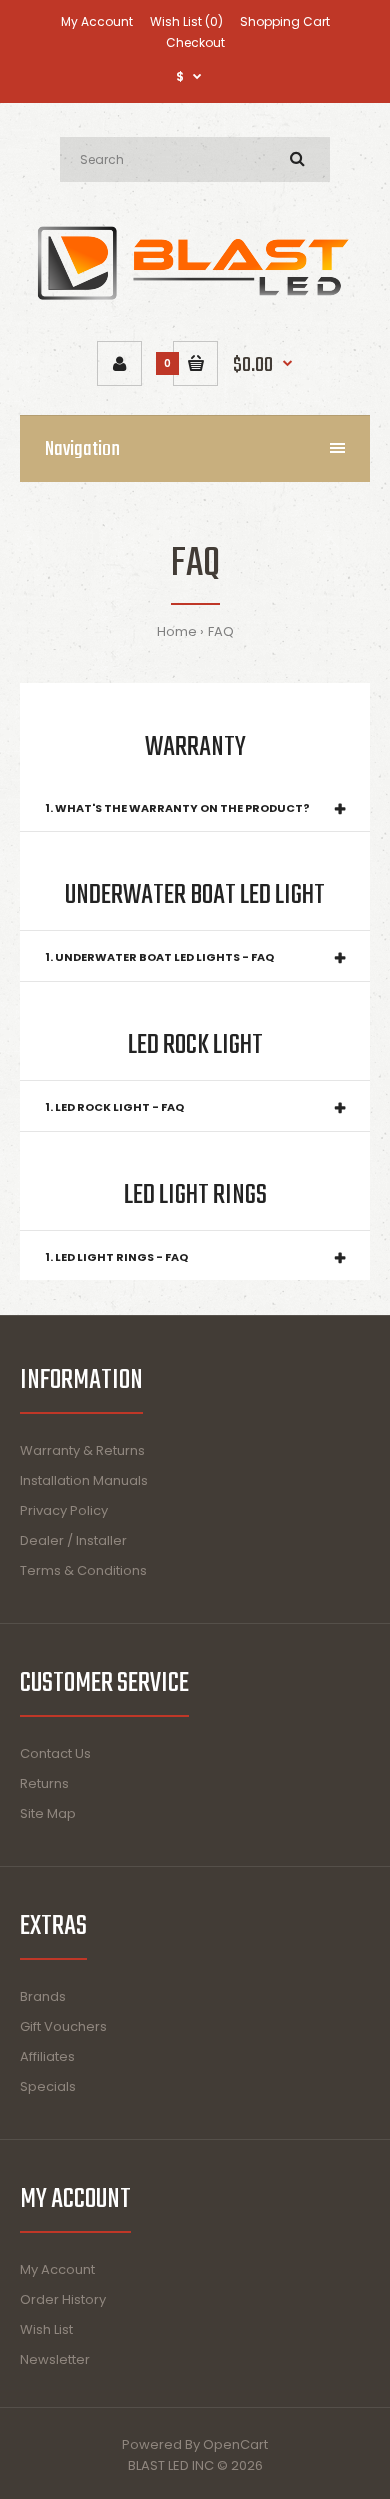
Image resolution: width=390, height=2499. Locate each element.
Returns (44, 1783)
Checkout (195, 42)
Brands (43, 1996)
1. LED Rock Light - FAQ (114, 1107)
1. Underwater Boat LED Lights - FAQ (159, 957)
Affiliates (47, 2056)
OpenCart (235, 2444)
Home (177, 631)
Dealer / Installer (73, 1540)
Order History (63, 2299)
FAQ (221, 631)
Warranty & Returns (82, 1450)
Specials (48, 2086)
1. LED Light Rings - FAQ (116, 1257)
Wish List (46, 2329)
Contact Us (55, 1753)
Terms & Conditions (83, 1570)
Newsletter (55, 2359)
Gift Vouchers (63, 2026)
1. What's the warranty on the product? (177, 808)
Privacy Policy (64, 1510)
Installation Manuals (84, 1480)
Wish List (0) (186, 21)
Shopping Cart (285, 21)
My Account (97, 21)
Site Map (48, 1813)
